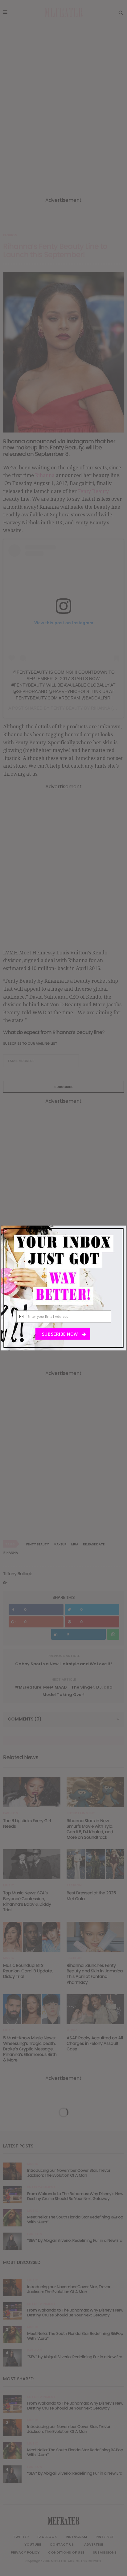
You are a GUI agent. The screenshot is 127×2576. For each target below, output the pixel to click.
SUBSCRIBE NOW (60, 1334)
